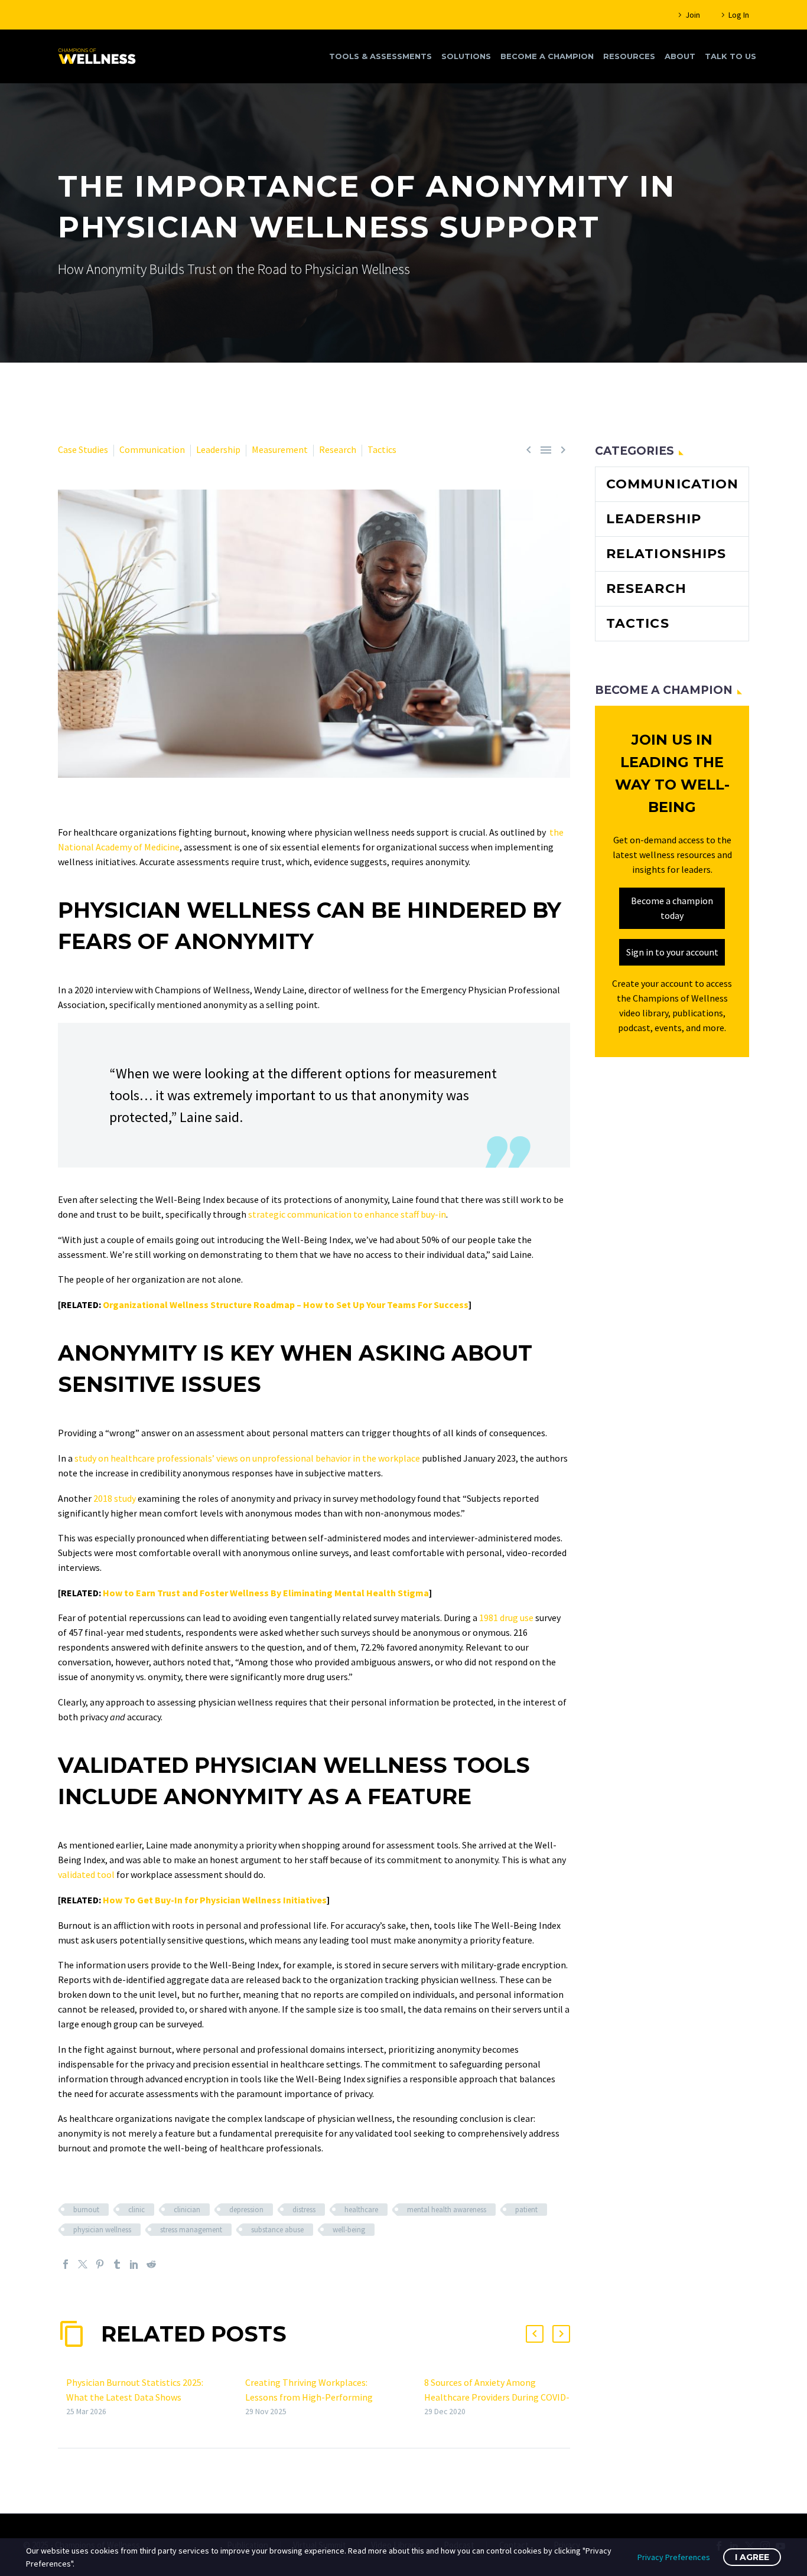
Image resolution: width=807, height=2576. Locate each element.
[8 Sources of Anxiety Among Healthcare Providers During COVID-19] (420, 2397)
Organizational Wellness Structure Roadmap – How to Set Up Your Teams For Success (286, 1305)
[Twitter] (83, 2264)
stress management (191, 2230)
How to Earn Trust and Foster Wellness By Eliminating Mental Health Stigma (266, 1593)
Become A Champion (547, 56)
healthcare (361, 2210)
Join (693, 15)
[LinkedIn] (134, 2264)
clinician (187, 2210)
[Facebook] (66, 2264)
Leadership (218, 449)
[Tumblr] (117, 2264)
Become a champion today (672, 908)
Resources (629, 56)
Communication (152, 449)
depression (246, 2210)
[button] (535, 2334)
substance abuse (277, 2230)
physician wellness (102, 2230)
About (680, 56)
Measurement (280, 449)
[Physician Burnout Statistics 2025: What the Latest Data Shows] (62, 2397)
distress (304, 2210)
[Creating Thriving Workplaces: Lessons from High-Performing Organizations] (241, 2397)
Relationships (666, 554)
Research (338, 449)
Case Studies (83, 449)
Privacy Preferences (674, 2557)
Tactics (382, 449)
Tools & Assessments (380, 56)
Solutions (466, 56)
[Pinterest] (100, 2264)
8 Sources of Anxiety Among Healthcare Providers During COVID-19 (497, 2397)
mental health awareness (447, 2210)
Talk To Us (730, 56)
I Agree (752, 2557)
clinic (136, 2210)
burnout (86, 2210)
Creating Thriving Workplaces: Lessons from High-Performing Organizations (309, 2397)
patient (526, 2210)
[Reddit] (151, 2264)
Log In (739, 15)
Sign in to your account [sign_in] (672, 952)
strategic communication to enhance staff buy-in (347, 1214)
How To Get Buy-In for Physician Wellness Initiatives (215, 1900)
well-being (349, 2230)
